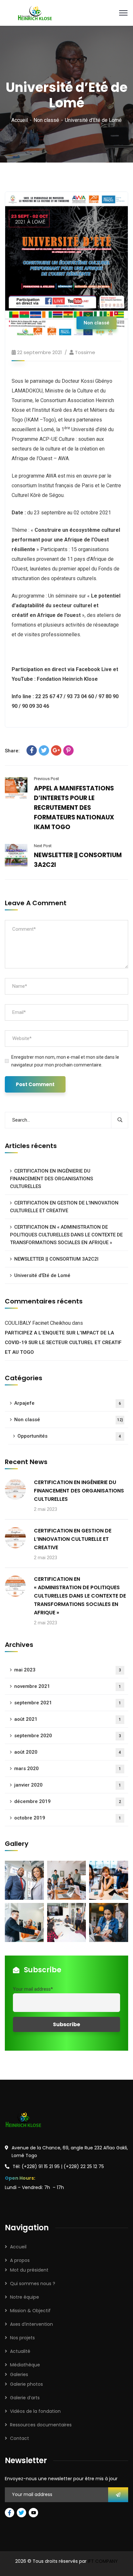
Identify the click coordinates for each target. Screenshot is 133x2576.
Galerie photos (26, 2384)
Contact (20, 2438)
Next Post (43, 846)
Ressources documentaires (41, 2425)
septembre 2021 (68, 1703)
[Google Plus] (56, 750)
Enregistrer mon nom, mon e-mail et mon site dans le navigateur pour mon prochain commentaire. (65, 1061)
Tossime (85, 352)
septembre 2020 (68, 1736)
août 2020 (68, 1752)
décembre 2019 (68, 1801)
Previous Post (46, 779)
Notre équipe (25, 2297)
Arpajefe (68, 1403)
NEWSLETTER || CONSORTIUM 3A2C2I (56, 1259)
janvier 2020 (68, 1785)
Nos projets (22, 2338)
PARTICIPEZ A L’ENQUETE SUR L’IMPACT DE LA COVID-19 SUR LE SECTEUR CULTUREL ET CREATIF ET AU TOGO (63, 1342)
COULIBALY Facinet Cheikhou (38, 1323)
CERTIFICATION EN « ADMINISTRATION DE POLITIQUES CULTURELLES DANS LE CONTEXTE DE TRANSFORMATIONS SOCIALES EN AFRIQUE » (66, 1235)
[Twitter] (44, 750)
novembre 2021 (68, 1686)
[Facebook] (32, 750)
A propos (20, 2260)
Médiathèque (25, 2365)
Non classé (46, 120)
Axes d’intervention (31, 2324)
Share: (12, 751)
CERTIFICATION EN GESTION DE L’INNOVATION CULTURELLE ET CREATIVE (64, 1207)
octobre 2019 (68, 1818)
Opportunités (69, 1436)
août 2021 (68, 1719)
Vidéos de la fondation (35, 2411)
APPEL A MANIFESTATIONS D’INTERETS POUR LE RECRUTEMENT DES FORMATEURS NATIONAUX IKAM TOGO (74, 808)
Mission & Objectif (30, 2311)
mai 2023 (68, 1670)
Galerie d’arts (25, 2398)
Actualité (20, 2351)
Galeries (19, 2374)
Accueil (20, 120)
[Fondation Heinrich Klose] (36, 12)
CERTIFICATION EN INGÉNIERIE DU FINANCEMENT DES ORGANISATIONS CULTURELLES (51, 1179)
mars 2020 (68, 1769)
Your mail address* (33, 1989)
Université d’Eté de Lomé (42, 1275)
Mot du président (29, 2270)
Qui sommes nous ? (33, 2284)
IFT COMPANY (103, 2561)
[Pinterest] (68, 750)
